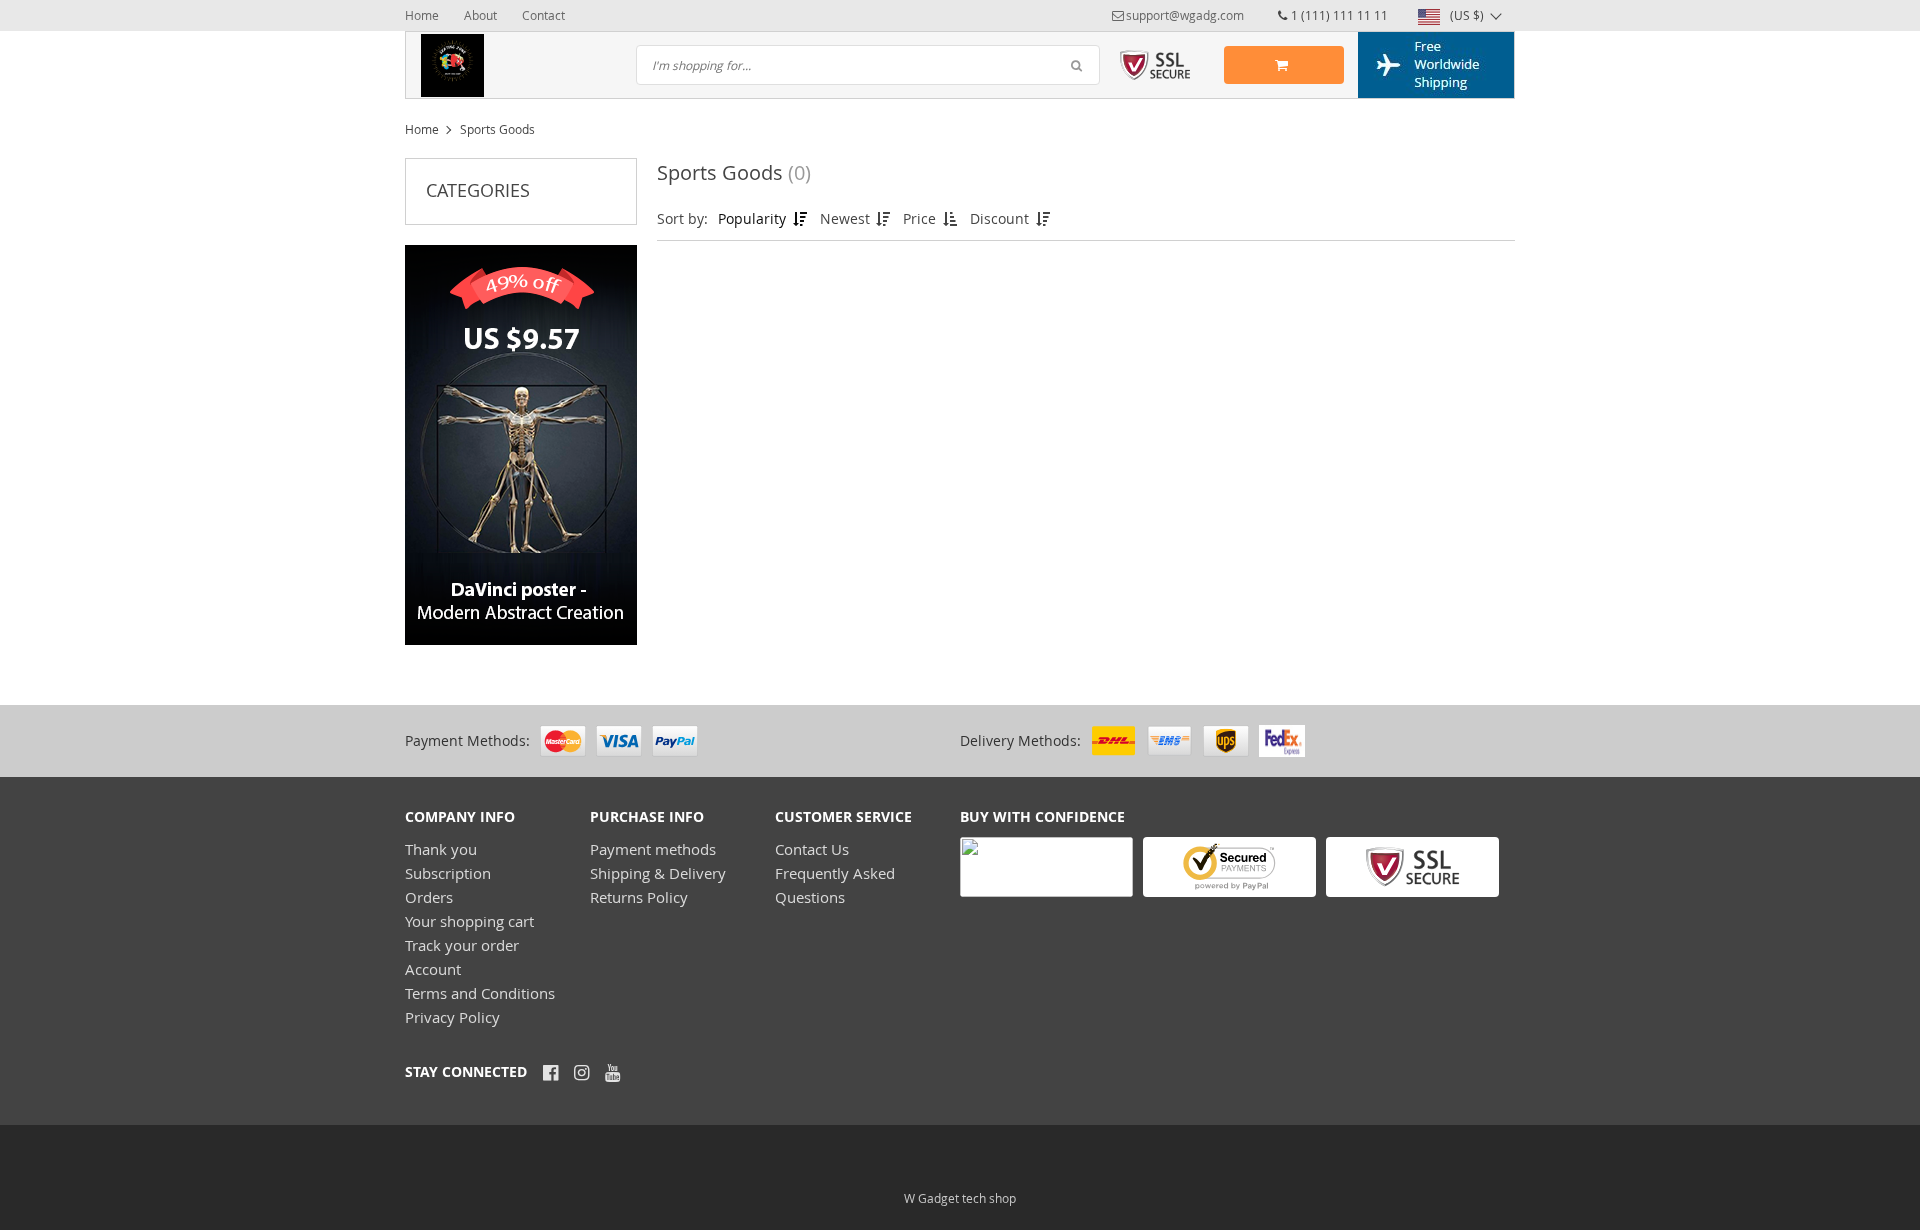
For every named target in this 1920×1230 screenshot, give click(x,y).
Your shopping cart (469, 921)
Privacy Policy (452, 1017)
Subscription (448, 873)
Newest (847, 218)
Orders (429, 897)
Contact (543, 15)
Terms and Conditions (480, 993)
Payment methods (653, 849)
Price (921, 218)
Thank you (441, 849)
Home (422, 15)
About (480, 15)
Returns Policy (639, 897)
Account (433, 969)
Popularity (754, 218)
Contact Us (812, 849)
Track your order (462, 945)
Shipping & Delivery (658, 873)
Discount (1001, 218)
